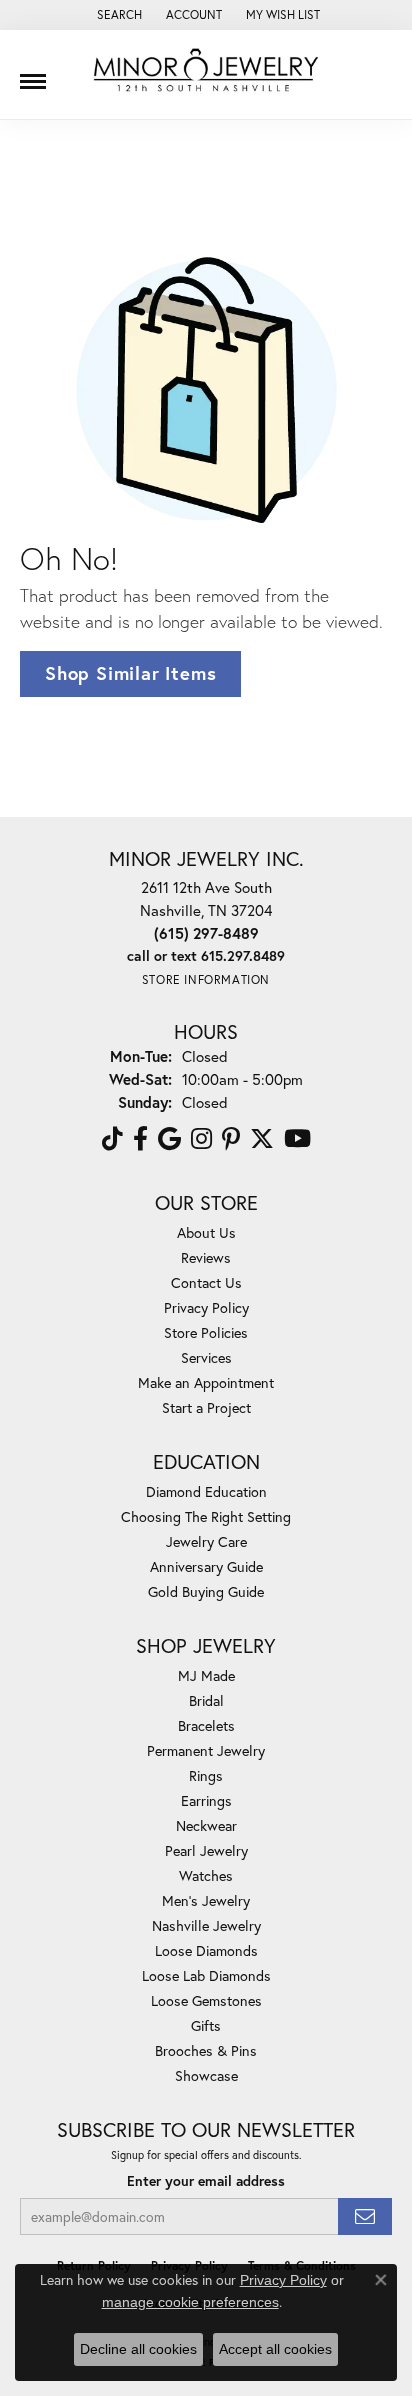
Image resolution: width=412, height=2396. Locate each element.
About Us (206, 1232)
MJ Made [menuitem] (206, 1675)
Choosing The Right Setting (206, 1516)
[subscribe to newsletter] (365, 2216)
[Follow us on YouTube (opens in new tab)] (297, 1139)
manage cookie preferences (190, 2302)
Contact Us (206, 1282)
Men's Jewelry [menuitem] (206, 1900)
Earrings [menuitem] (206, 1800)
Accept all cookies (275, 2349)
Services (206, 1357)
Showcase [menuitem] (206, 2075)
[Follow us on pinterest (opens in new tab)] (231, 1139)
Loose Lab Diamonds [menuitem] (206, 1975)
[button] (117, 15)
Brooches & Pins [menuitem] (206, 2050)
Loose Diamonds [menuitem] (206, 1950)
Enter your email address (206, 2181)
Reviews (206, 1257)
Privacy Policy (206, 1307)
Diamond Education (206, 1491)
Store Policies (206, 1332)
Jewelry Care (206, 1541)
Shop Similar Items (130, 673)
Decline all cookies (138, 2349)
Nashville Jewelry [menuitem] (206, 1925)
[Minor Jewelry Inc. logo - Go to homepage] (206, 70)
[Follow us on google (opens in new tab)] (169, 1139)
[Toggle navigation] (33, 74)
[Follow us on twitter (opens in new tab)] (262, 1139)
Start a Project (206, 1407)
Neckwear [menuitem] (206, 1825)
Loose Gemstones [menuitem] (206, 2000)
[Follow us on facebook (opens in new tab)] (140, 1139)
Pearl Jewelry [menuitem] (206, 1850)
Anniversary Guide (206, 1566)
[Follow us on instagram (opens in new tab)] (201, 1139)
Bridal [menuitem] (206, 1700)
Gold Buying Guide (206, 1591)
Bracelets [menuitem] (206, 1725)
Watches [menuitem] (206, 1875)
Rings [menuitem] (206, 1775)
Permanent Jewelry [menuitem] (206, 1750)
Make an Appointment (206, 1382)
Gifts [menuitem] (206, 2025)
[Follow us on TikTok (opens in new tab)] (112, 1139)
